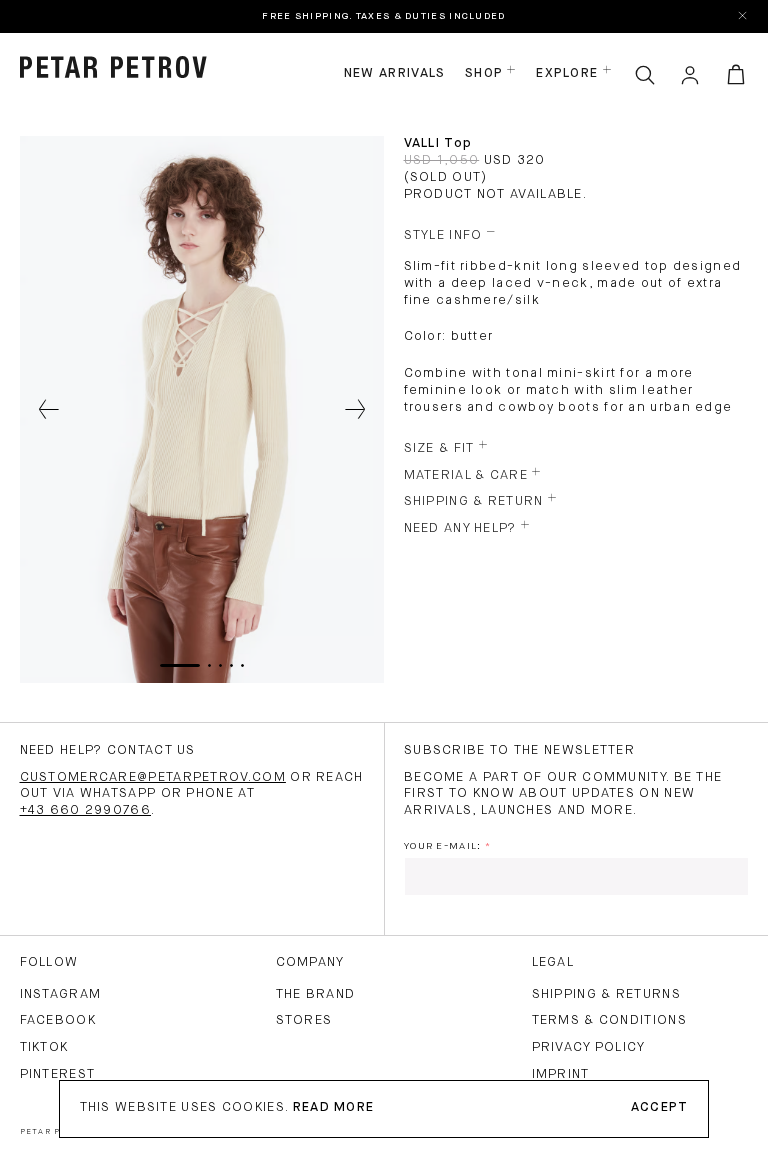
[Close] (744, 16)
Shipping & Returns (606, 994)
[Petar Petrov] (114, 67)
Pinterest (58, 1074)
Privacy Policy (589, 1047)
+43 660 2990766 (86, 810)
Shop (484, 73)
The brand (316, 994)
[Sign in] (690, 75)
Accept (660, 1107)
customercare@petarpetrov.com (153, 777)
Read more (334, 1107)
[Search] (645, 75)
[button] (49, 410)
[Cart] (736, 75)
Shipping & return (474, 501)
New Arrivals (395, 73)
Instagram (61, 994)
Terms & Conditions (609, 1020)
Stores (304, 1020)
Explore (567, 73)
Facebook (58, 1020)
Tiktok (44, 1047)
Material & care (466, 475)
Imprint (561, 1074)
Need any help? (460, 528)
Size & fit (439, 448)
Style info (443, 235)
